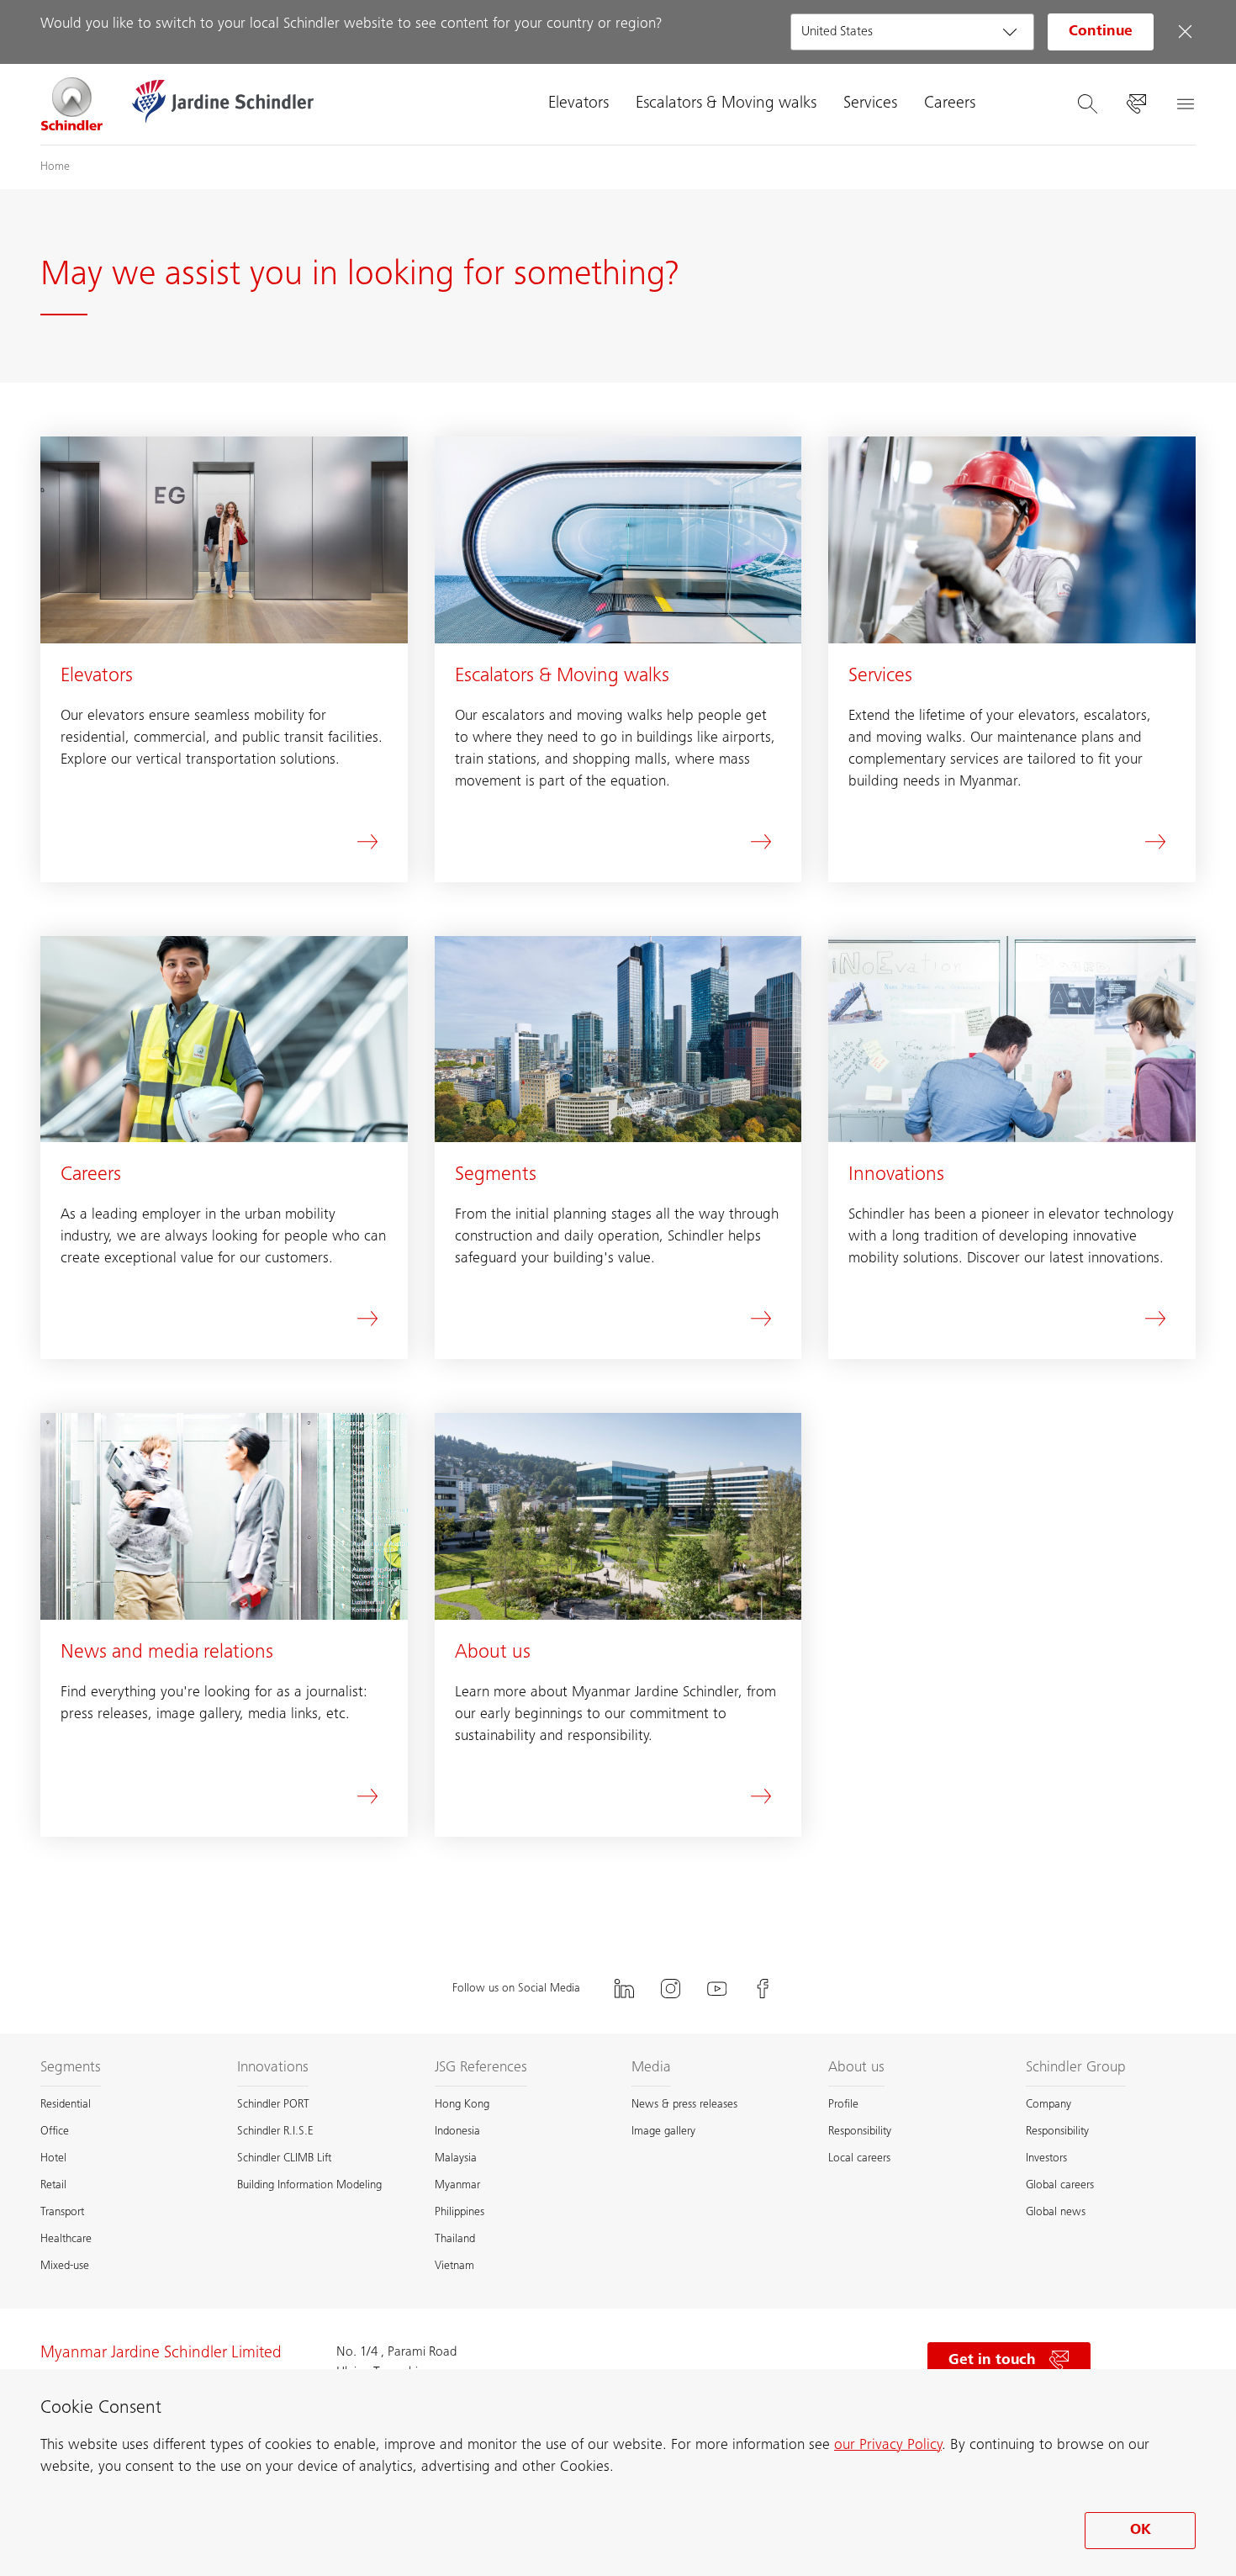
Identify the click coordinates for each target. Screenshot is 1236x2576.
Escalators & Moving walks (726, 104)
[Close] (1185, 32)
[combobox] (912, 32)
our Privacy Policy (888, 2446)
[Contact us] (1136, 104)
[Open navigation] (1185, 104)
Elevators (578, 104)
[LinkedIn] (625, 1989)
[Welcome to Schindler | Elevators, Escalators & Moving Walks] (72, 104)
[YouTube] (717, 1989)
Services (870, 104)
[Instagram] (671, 1989)
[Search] (1087, 104)
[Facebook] (763, 1989)
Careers (950, 104)
